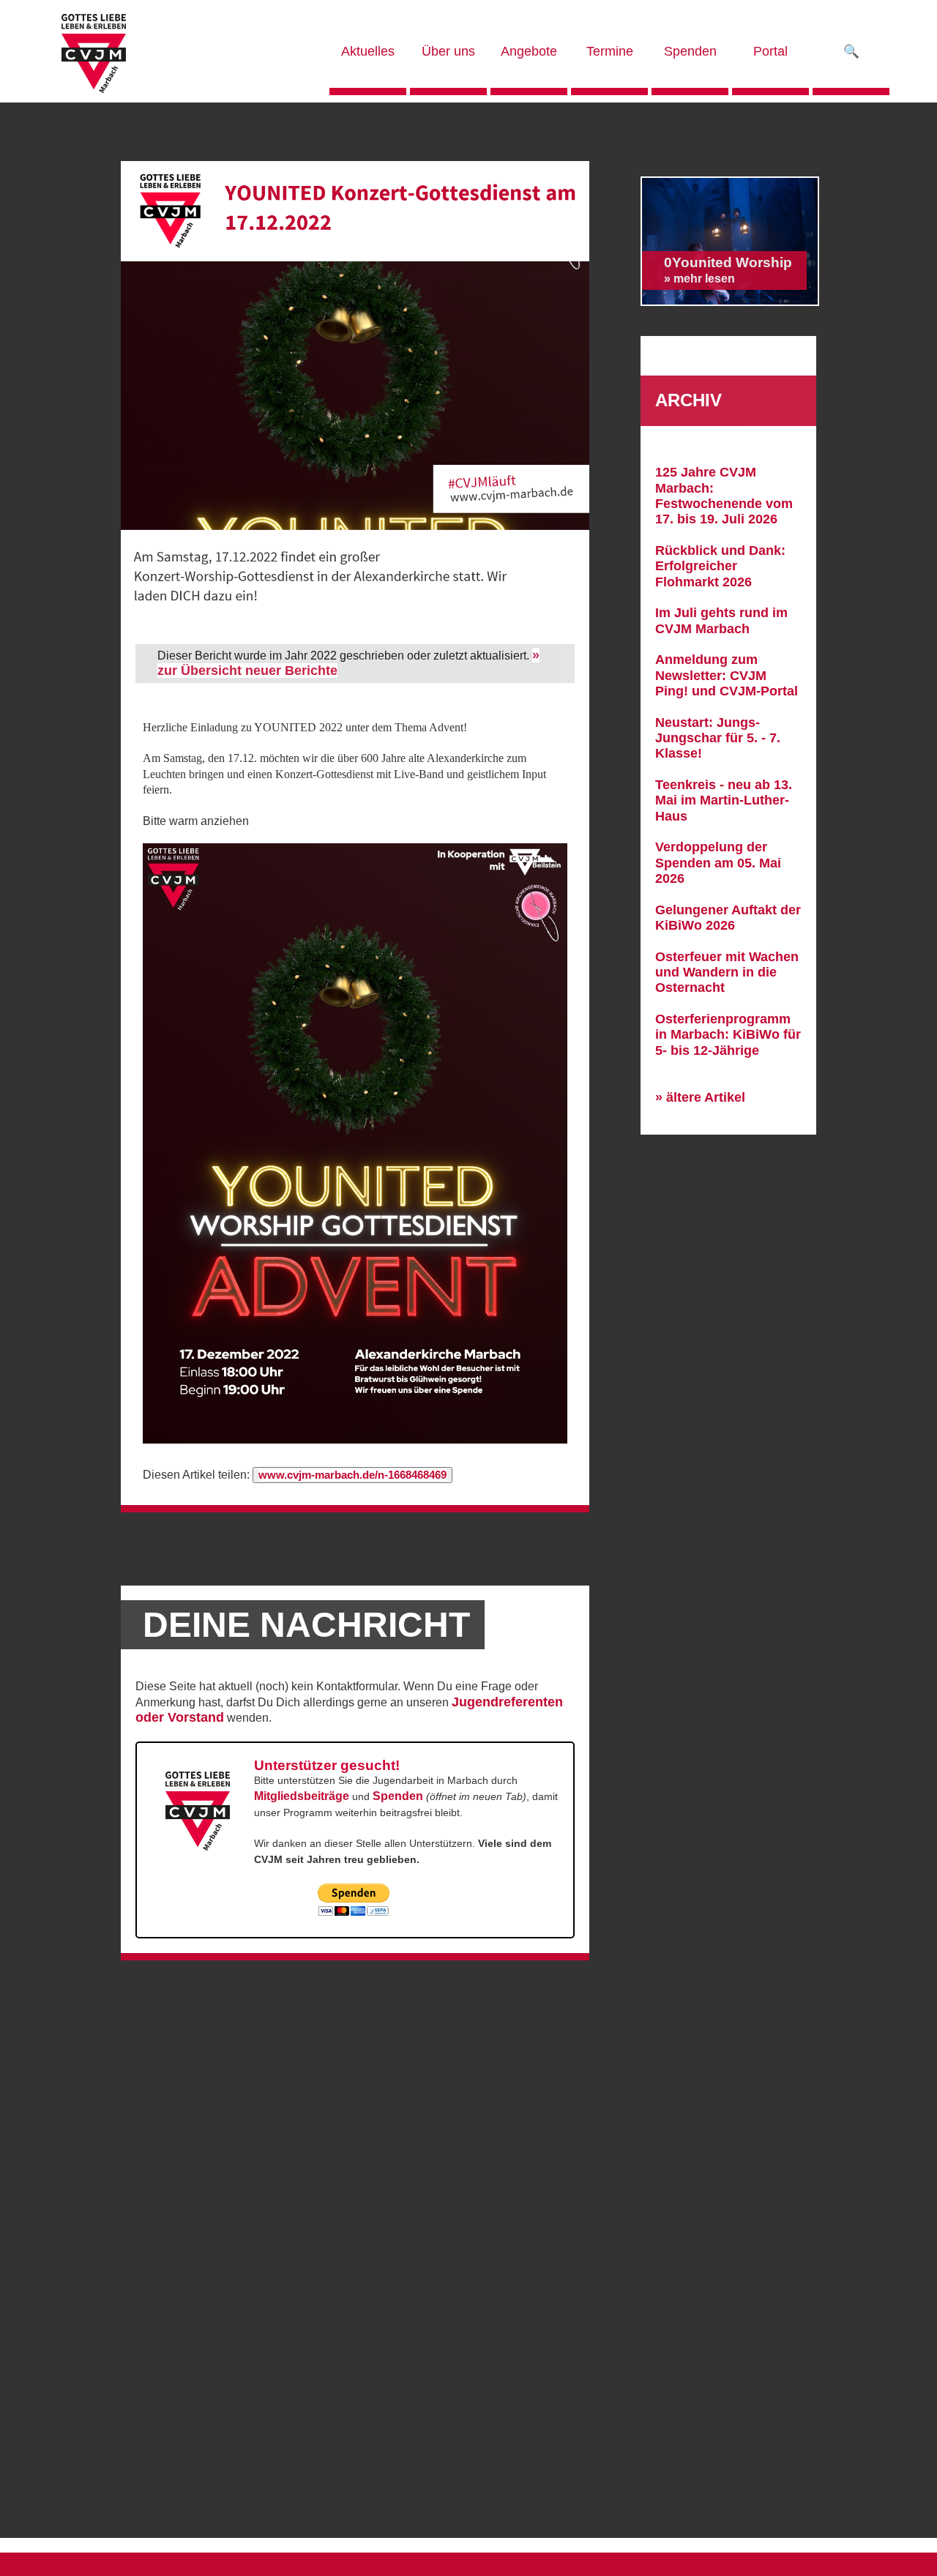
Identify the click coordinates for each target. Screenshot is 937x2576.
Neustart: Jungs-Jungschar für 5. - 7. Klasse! (718, 738)
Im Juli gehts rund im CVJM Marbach (721, 620)
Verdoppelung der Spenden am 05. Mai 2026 (718, 863)
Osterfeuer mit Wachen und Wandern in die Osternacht (727, 972)
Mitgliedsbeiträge (302, 1796)
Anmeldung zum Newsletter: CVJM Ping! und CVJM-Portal (727, 675)
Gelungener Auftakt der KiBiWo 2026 (728, 918)
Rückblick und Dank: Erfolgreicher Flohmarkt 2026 (720, 566)
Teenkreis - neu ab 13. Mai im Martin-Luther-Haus (724, 800)
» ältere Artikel (700, 1097)
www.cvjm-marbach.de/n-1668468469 (352, 1475)
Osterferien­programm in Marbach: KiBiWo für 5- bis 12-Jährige (728, 1035)
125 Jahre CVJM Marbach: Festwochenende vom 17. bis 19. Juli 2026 (724, 496)
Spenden (398, 1796)
